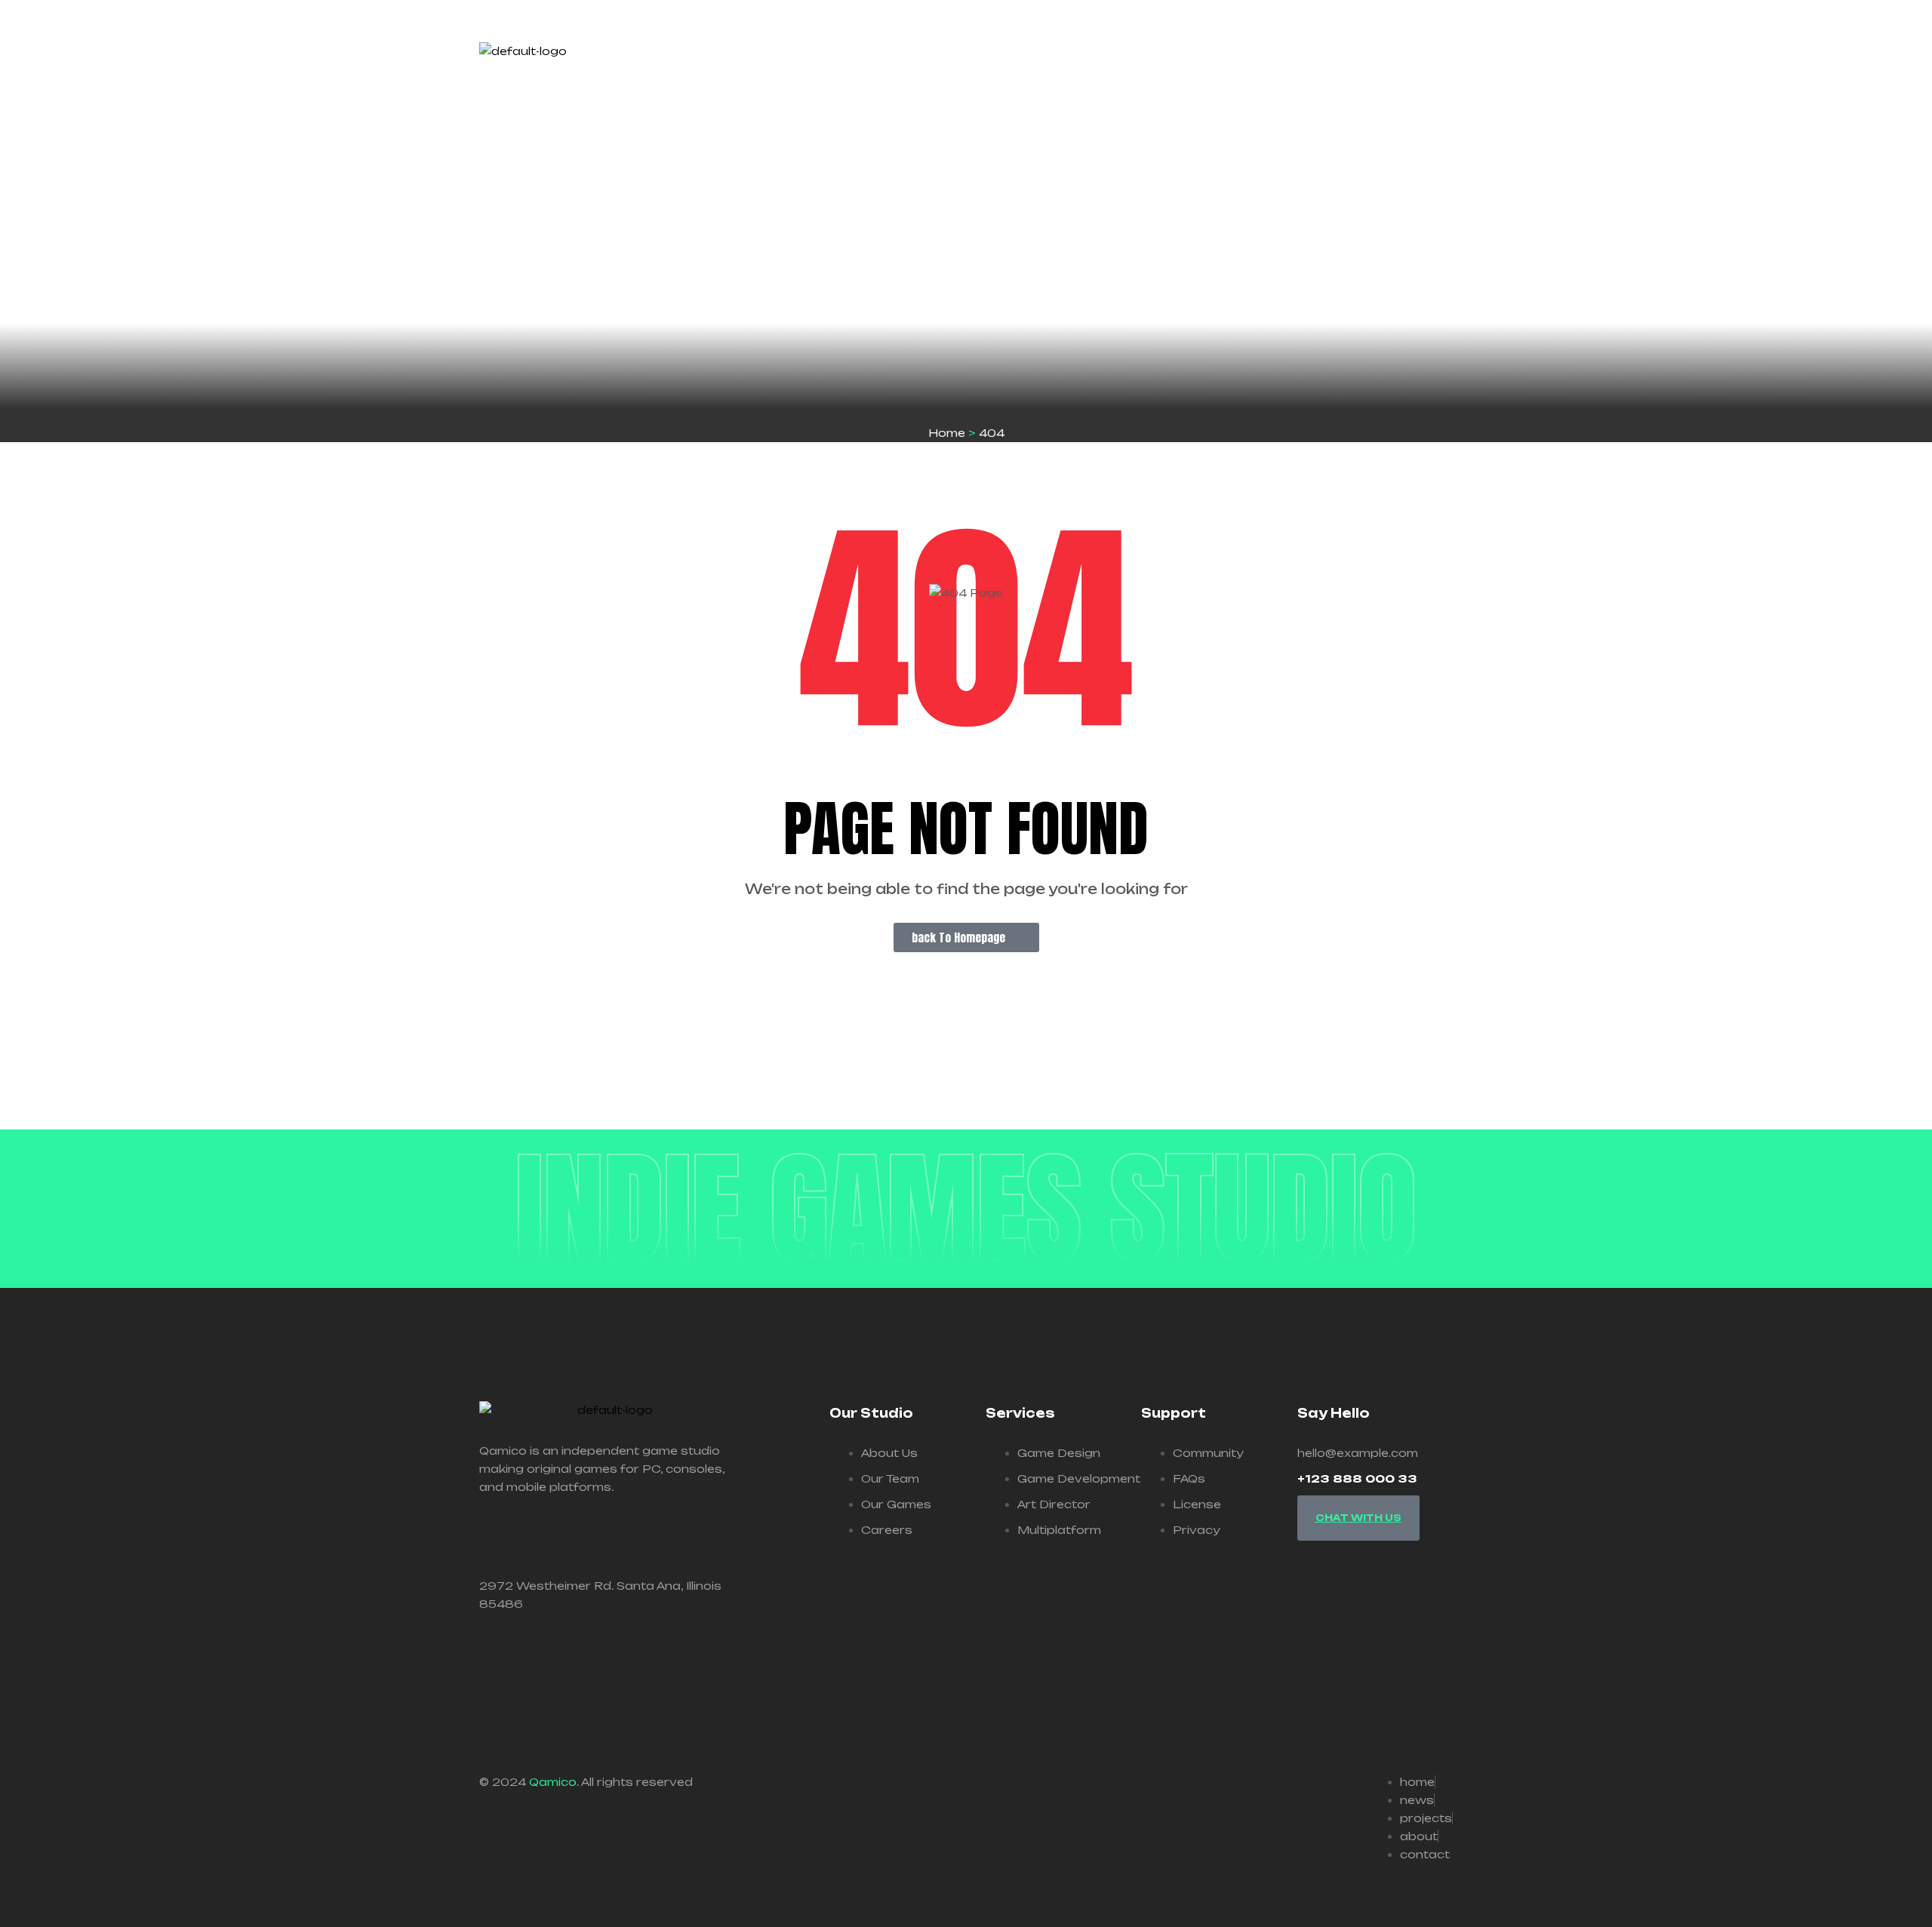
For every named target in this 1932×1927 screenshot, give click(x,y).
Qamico (553, 1782)
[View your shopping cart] (1447, 68)
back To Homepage (958, 937)
